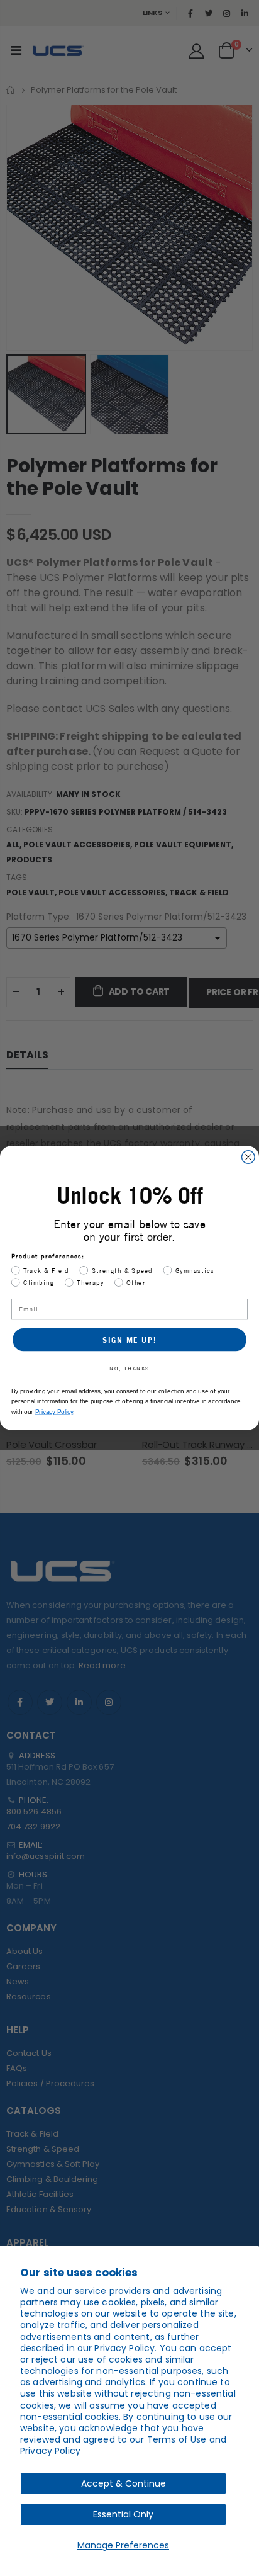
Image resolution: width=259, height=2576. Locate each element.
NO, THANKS (129, 1368)
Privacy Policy (50, 2451)
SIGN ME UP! (129, 1340)
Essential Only (123, 2514)
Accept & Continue (124, 2483)
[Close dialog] (249, 1157)
